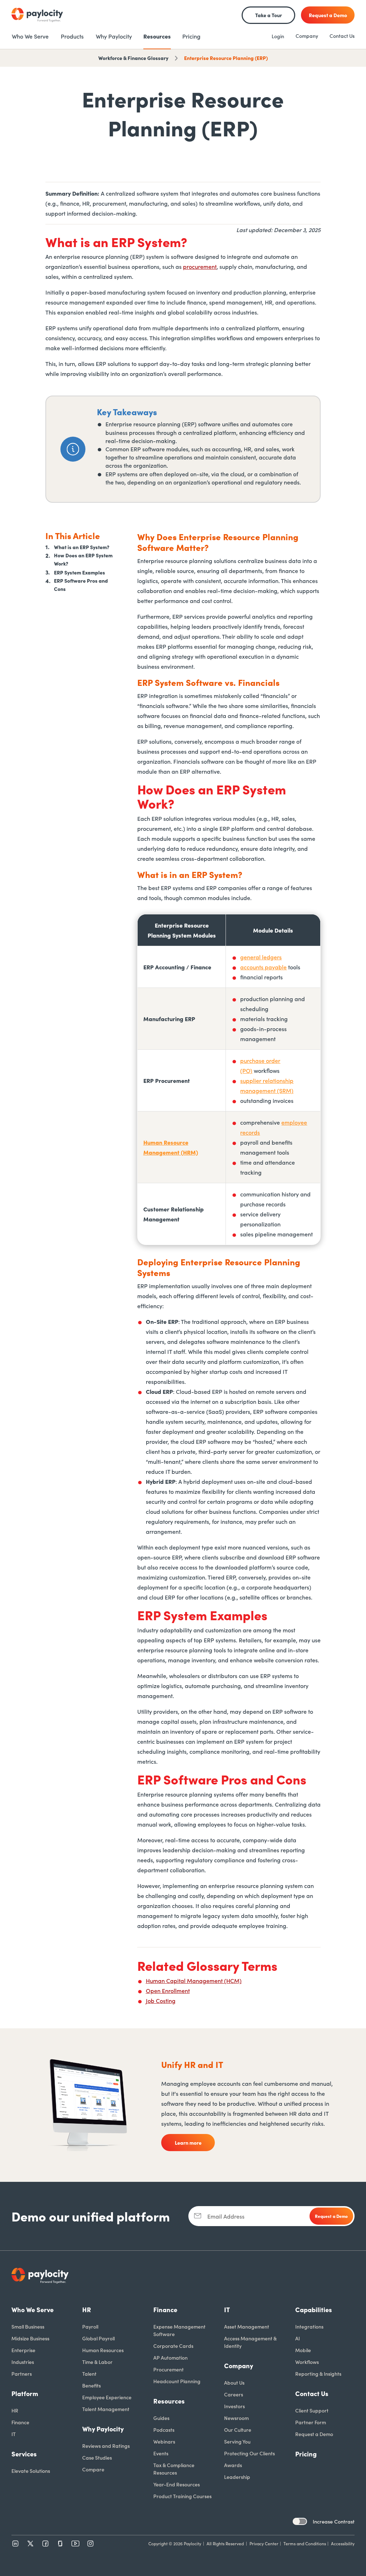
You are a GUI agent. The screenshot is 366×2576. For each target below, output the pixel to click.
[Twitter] (30, 2544)
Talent (89, 2374)
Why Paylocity (103, 2429)
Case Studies (97, 2457)
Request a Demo (314, 2434)
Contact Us (342, 36)
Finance (20, 2422)
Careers (234, 2394)
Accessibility (343, 2543)
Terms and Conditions (305, 2543)
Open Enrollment (168, 1990)
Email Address (226, 2216)
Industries (23, 2362)
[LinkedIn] (15, 2544)
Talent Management (106, 2409)
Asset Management (247, 2326)
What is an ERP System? (82, 547)
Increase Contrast (334, 2521)
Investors (234, 2406)
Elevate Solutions (31, 2471)
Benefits (91, 2385)
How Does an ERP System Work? (83, 559)
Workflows (307, 2362)
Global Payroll (98, 2338)
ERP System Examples (80, 572)
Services (24, 2454)
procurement (200, 266)
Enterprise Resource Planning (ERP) (226, 58)
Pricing (306, 2454)
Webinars (164, 2441)
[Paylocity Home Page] (37, 15)
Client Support (312, 2410)
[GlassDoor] (60, 2544)
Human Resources (103, 2350)
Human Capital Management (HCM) (194, 1980)
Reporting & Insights (318, 2374)
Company (307, 36)
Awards (233, 2465)
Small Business (28, 2326)
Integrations (309, 2326)
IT (14, 2434)
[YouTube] (75, 2544)
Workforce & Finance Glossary (133, 58)
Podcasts (164, 2430)
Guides (161, 2418)
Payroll (90, 2326)
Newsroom (236, 2418)
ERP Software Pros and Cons (81, 585)
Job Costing (161, 2000)
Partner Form (311, 2422)
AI (298, 2338)
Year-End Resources (177, 2484)
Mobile (303, 2350)
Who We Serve (33, 2309)
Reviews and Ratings (106, 2446)
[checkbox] (300, 2521)
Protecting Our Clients (249, 2453)
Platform (25, 2393)
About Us (234, 2382)
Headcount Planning (177, 2381)
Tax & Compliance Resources (174, 2469)
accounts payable (263, 967)
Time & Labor (97, 2362)
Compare (93, 2469)
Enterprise (23, 2350)
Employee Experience (107, 2397)
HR (15, 2410)
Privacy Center (264, 2543)
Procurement (169, 2369)
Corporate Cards (173, 2346)
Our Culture (238, 2430)
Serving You (237, 2441)
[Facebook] (45, 2544)
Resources (169, 2401)
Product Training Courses (182, 2496)
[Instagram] (90, 2544)
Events (161, 2453)
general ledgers (261, 957)
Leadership (237, 2477)
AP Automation (170, 2357)
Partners (22, 2374)
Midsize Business (30, 2338)
